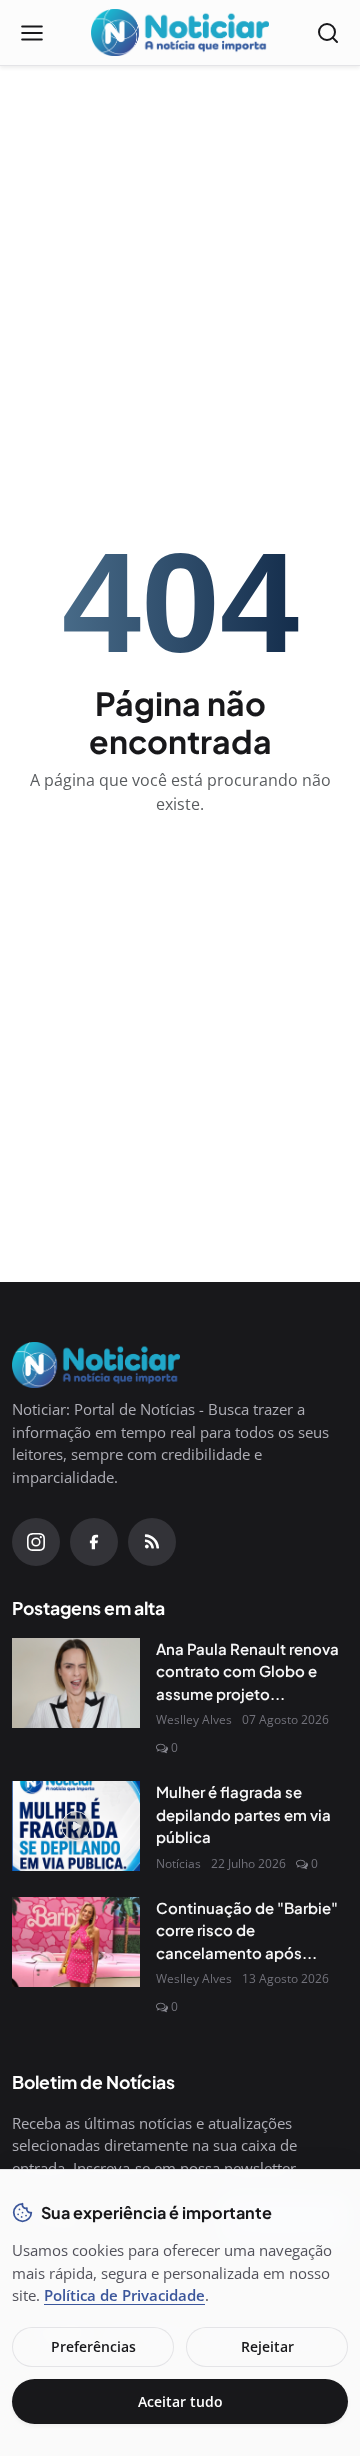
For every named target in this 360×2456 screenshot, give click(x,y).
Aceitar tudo (180, 2401)
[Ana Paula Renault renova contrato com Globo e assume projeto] (76, 1683)
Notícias (178, 1863)
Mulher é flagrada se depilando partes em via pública (243, 1814)
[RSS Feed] (152, 1542)
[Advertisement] (180, 226)
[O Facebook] (94, 1542)
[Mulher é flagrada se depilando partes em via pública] (76, 1826)
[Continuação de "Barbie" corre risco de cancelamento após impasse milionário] (76, 1942)
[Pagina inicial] (180, 33)
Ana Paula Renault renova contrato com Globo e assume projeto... (247, 1671)
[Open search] (328, 33)
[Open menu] (32, 33)
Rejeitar (267, 2346)
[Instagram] (36, 1542)
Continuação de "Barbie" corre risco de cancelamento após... (247, 1930)
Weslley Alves (194, 1719)
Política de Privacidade (124, 2295)
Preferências (93, 2346)
